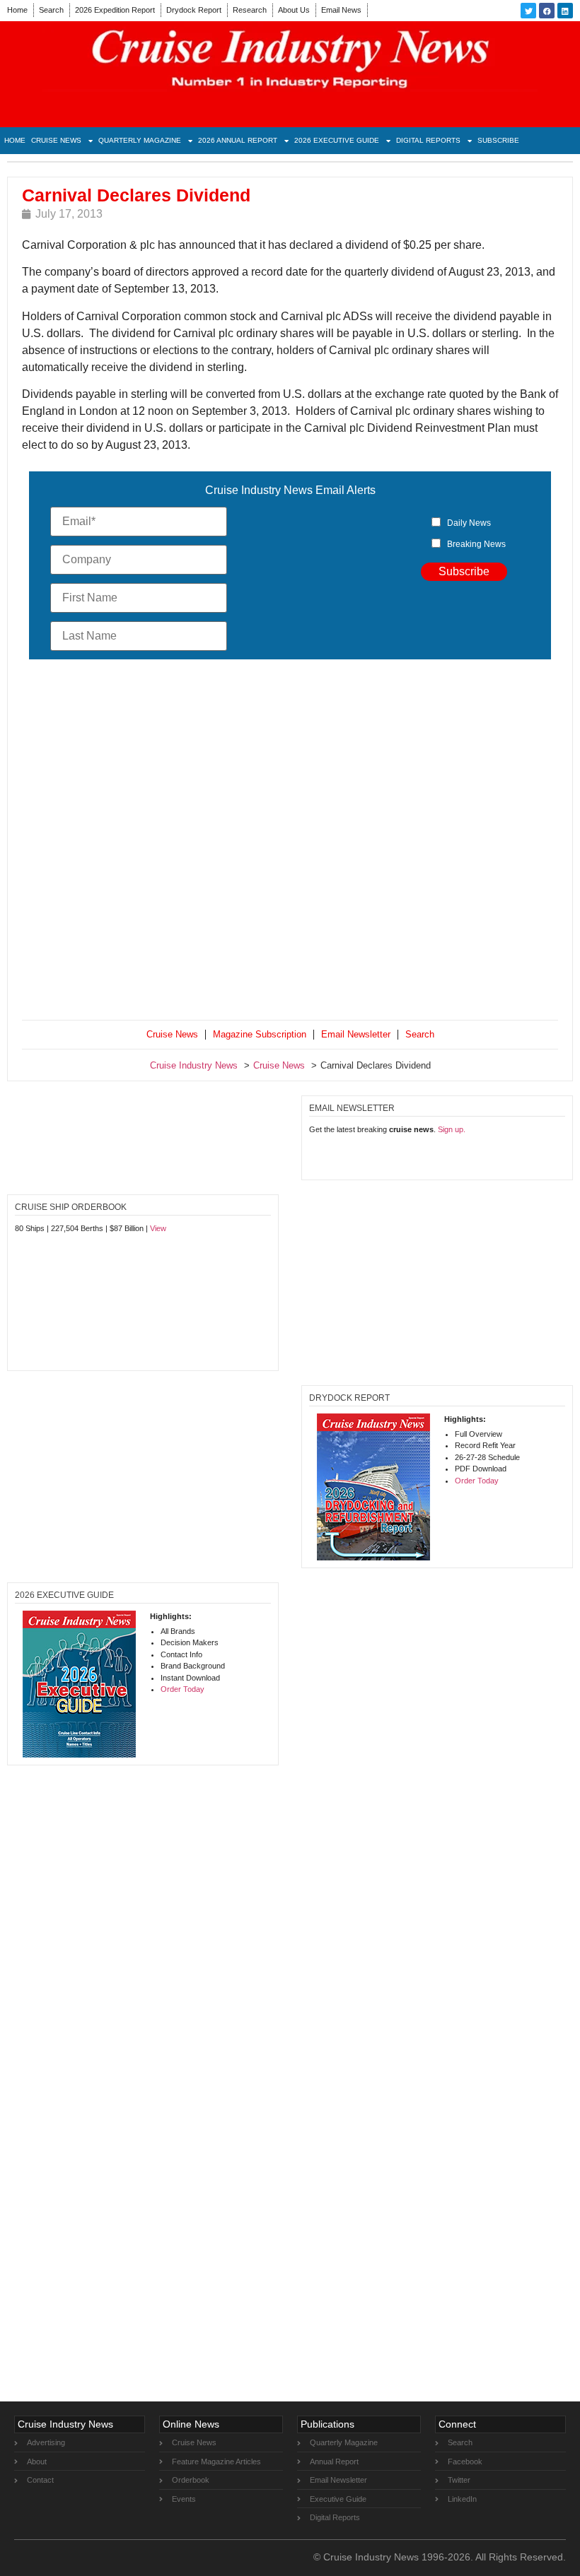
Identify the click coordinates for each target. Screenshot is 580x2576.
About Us (294, 10)
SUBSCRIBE (498, 140)
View (158, 1228)
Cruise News (56, 140)
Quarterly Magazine (140, 140)
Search (51, 10)
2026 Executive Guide (337, 140)
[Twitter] (528, 11)
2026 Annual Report (238, 140)
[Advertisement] (290, 842)
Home (17, 10)
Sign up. (452, 1129)
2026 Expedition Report (115, 10)
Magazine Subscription (260, 1034)
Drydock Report (194, 10)
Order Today (477, 1481)
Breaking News (476, 544)
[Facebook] (547, 11)
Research (250, 10)
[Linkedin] (565, 11)
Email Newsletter (356, 1034)
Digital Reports (428, 140)
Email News (341, 10)
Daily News (469, 523)
